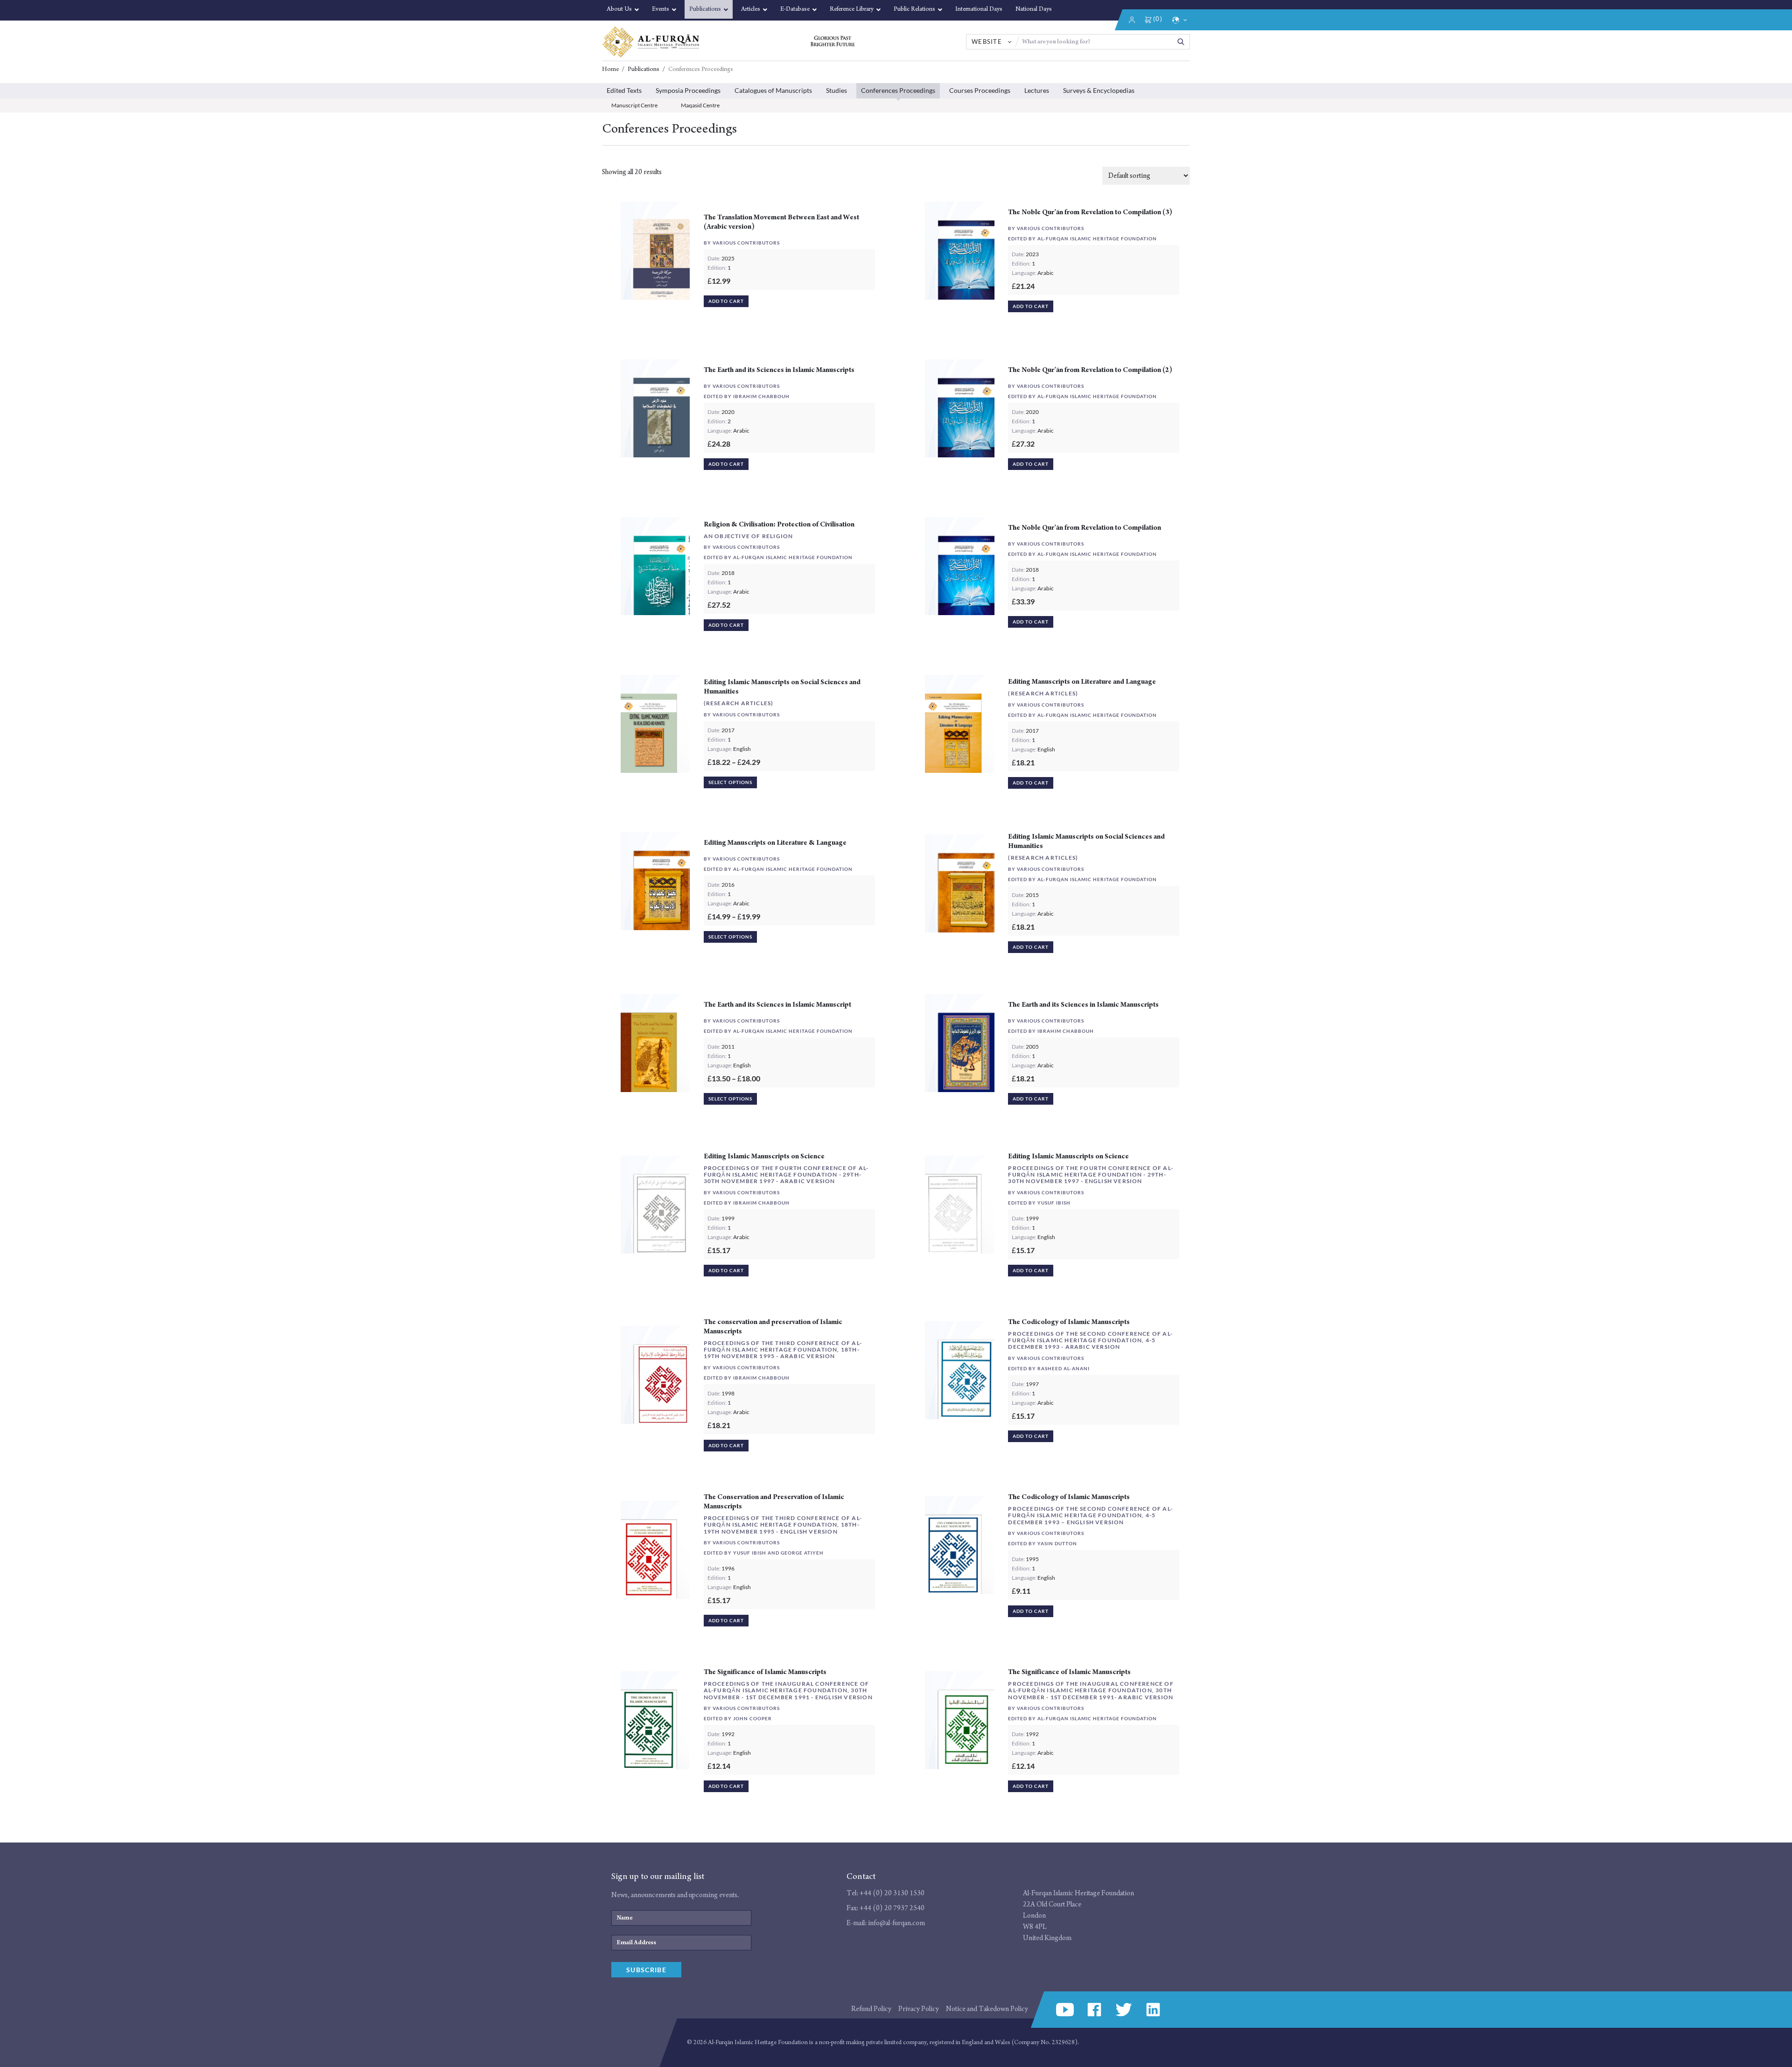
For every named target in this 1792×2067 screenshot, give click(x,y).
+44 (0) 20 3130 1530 (892, 1893)
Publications (644, 70)
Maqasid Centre (700, 105)
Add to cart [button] (726, 301)
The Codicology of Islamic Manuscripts (1069, 1322)
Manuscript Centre (634, 105)
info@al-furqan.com (896, 1923)
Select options (730, 782)
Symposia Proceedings (688, 90)
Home (610, 70)
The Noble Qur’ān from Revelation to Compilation (1085, 528)
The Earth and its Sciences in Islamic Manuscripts (779, 370)
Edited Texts (624, 90)
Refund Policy (871, 2009)
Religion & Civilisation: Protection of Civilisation (779, 524)
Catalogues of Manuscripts (773, 90)
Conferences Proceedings (898, 90)
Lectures (1037, 90)
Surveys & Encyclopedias (1099, 90)
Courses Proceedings (980, 90)
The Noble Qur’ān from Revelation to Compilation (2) (1090, 370)
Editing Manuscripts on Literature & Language (775, 843)
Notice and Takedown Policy (987, 2009)
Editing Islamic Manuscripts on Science (764, 1156)
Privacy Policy (919, 2009)
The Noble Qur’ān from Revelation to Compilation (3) (1090, 212)
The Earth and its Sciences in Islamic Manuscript (777, 1005)
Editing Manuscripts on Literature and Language (1082, 682)
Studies (836, 90)
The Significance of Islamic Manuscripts (765, 1672)
